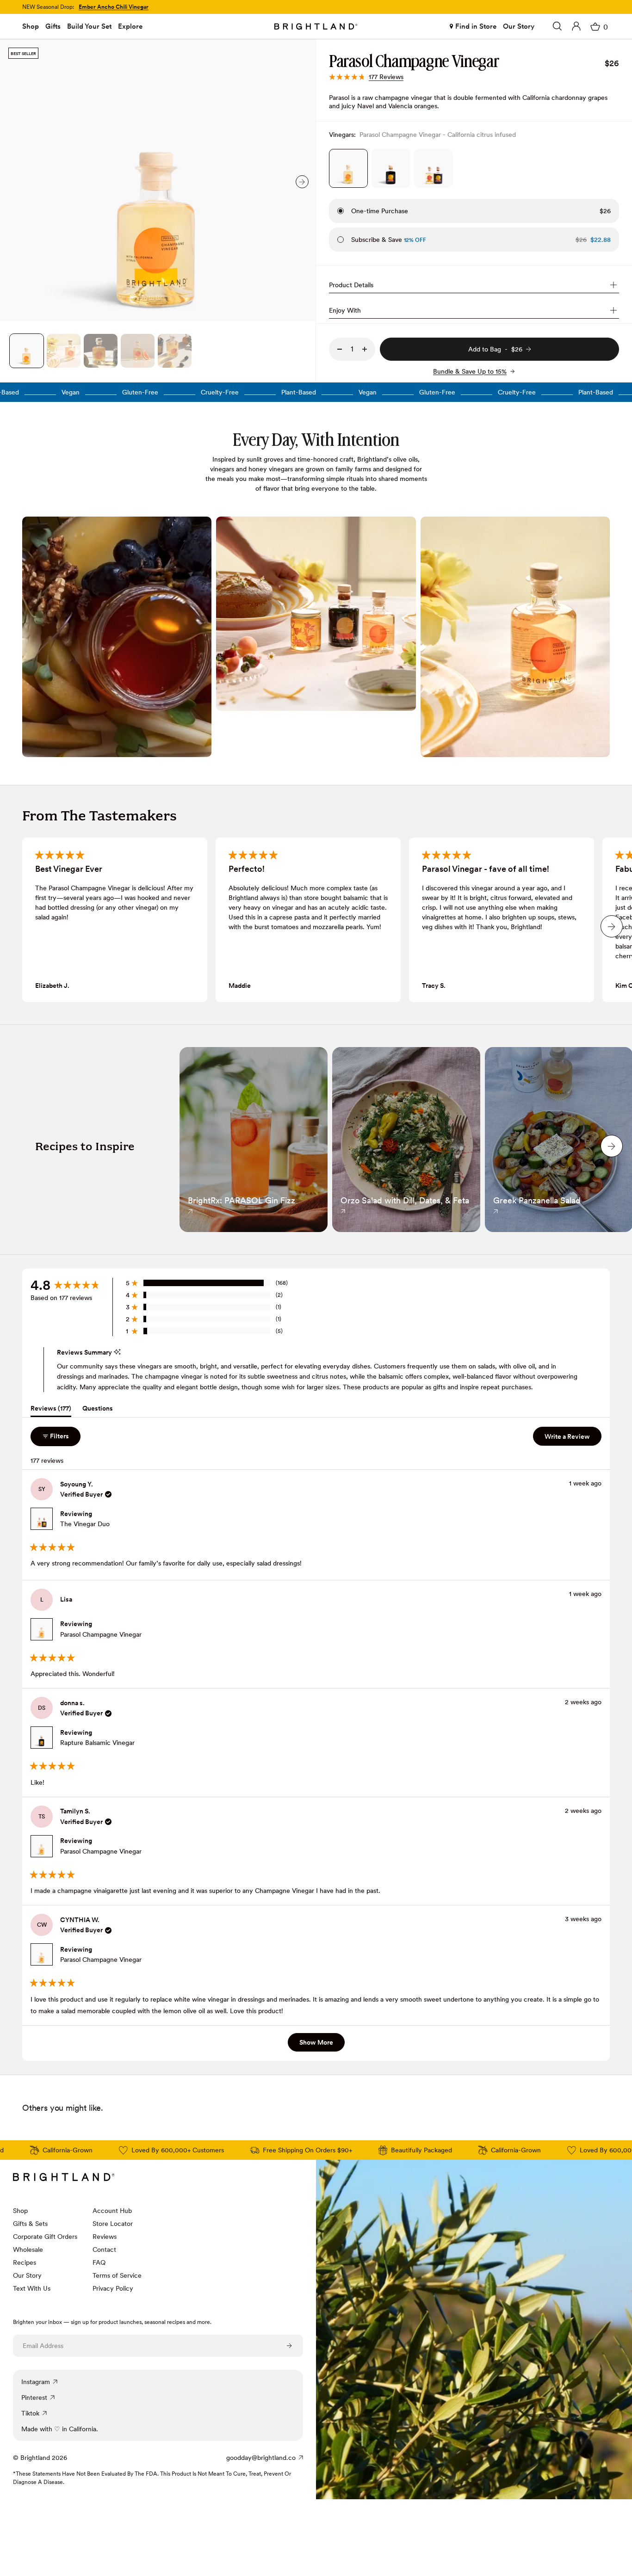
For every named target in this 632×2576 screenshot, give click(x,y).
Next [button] (302, 182)
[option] (158, 180)
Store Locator (113, 2224)
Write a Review (573, 1439)
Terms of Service (117, 2275)
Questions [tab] (98, 1410)
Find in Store (476, 26)
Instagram (36, 2382)
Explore (130, 26)
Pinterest (34, 2397)
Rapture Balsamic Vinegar (97, 1743)
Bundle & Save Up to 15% (470, 371)
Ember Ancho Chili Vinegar (114, 7)
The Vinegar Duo (85, 1524)
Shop (31, 26)
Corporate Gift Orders (45, 2237)
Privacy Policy (113, 2288)
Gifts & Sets (30, 2224)
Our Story (519, 26)
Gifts (53, 26)
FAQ (99, 2262)
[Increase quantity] (365, 349)
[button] (366, 77)
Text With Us (32, 2288)
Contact (104, 2249)
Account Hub (112, 2211)
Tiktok (30, 2413)
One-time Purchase (380, 211)
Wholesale (28, 2249)
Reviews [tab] (51, 1410)
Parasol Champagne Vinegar (101, 1634)
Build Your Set (89, 26)
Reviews (105, 2237)
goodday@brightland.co (261, 2458)
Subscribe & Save (389, 240)
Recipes (25, 2262)
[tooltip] (117, 1352)
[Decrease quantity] (340, 349)
